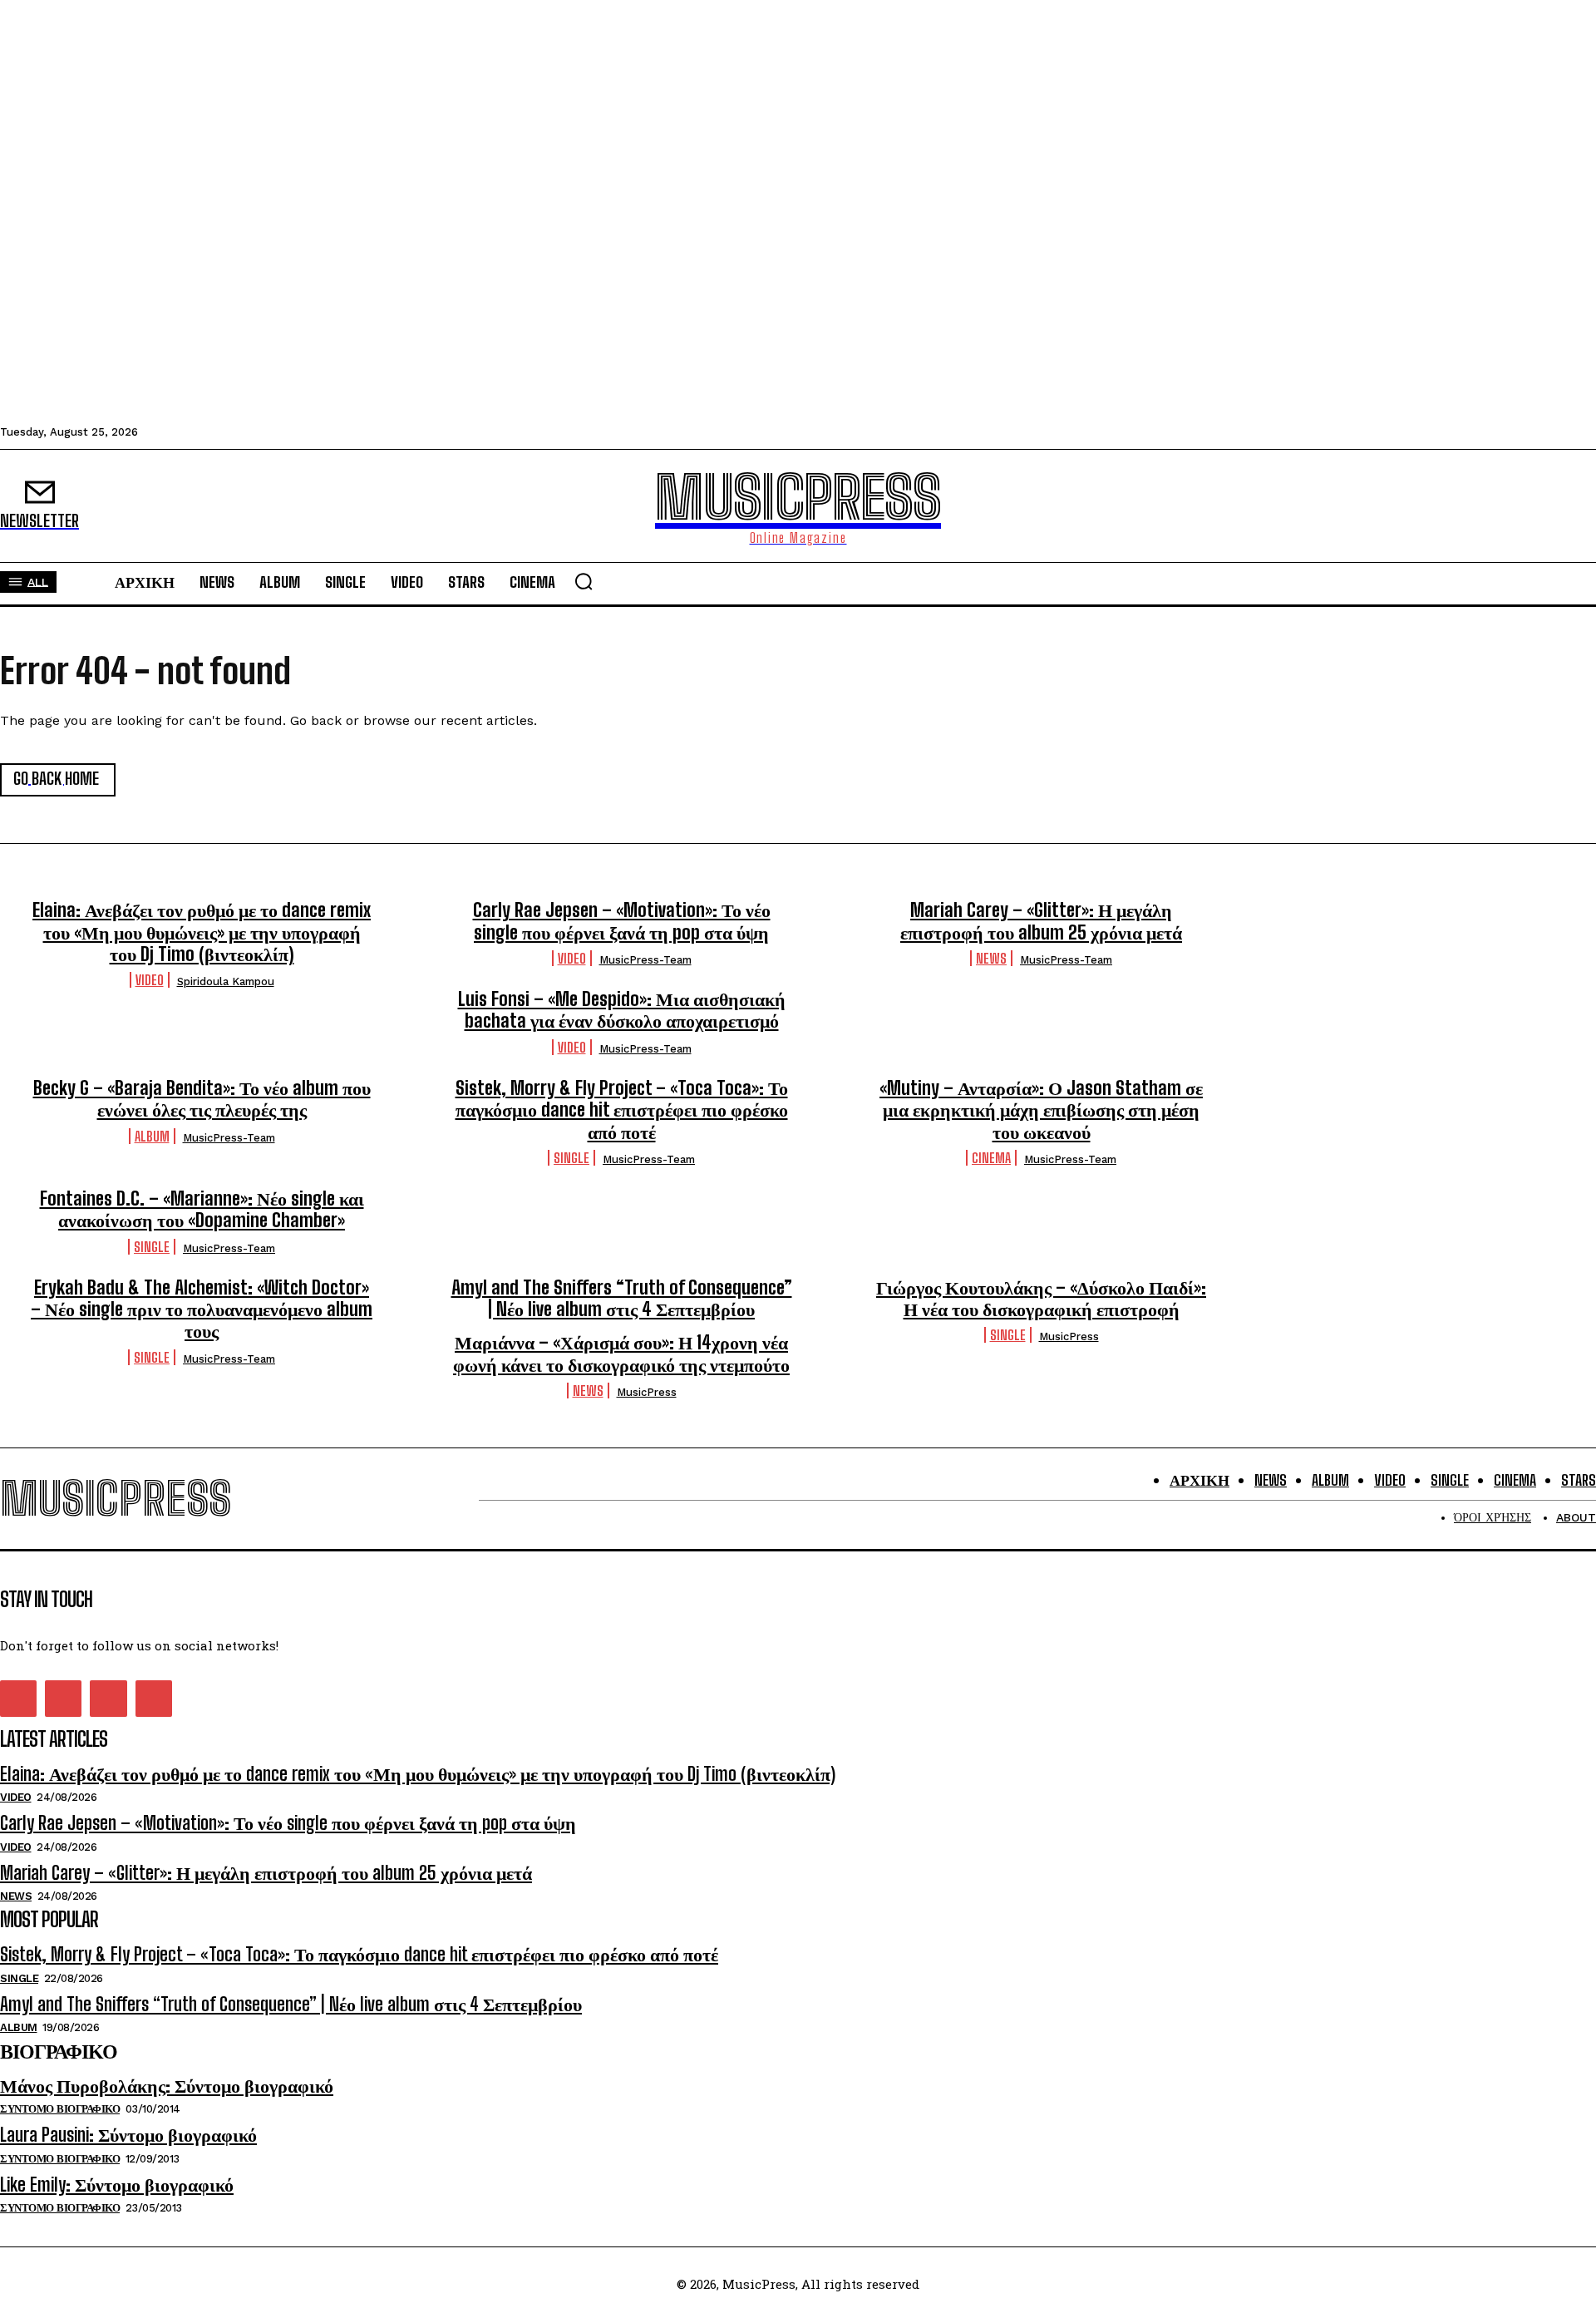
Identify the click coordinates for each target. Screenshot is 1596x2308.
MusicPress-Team (645, 960)
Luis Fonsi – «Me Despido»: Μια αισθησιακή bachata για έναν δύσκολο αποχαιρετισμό (622, 1010)
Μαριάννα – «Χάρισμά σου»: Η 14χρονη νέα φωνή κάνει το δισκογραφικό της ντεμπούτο (621, 1353)
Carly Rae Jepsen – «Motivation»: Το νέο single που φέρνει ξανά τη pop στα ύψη (622, 921)
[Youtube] (154, 1699)
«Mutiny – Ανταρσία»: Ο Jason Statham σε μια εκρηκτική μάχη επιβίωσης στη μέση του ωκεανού (1041, 1110)
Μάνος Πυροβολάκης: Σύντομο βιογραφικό (167, 2086)
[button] (584, 581)
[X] (108, 1699)
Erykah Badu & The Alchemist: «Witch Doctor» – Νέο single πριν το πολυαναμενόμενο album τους (202, 1309)
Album (152, 1136)
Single (571, 1158)
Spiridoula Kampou (226, 981)
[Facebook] (18, 1699)
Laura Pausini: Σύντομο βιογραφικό (128, 2135)
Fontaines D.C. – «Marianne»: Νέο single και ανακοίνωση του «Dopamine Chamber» (202, 1209)
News (991, 958)
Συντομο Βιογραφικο (60, 2109)
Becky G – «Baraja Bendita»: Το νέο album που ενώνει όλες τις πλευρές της (202, 1099)
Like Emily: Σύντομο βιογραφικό (117, 2185)
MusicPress (1069, 1336)
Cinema (991, 1158)
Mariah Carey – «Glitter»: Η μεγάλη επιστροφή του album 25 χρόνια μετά (1041, 921)
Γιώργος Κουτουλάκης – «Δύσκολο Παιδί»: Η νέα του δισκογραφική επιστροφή (1041, 1298)
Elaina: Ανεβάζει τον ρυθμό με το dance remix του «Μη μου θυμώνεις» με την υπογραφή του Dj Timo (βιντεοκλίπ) (202, 932)
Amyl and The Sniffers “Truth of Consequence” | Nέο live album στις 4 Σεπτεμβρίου (622, 1298)
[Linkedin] (63, 1699)
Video (150, 980)
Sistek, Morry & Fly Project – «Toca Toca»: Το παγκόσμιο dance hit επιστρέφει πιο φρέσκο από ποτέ (622, 1110)
